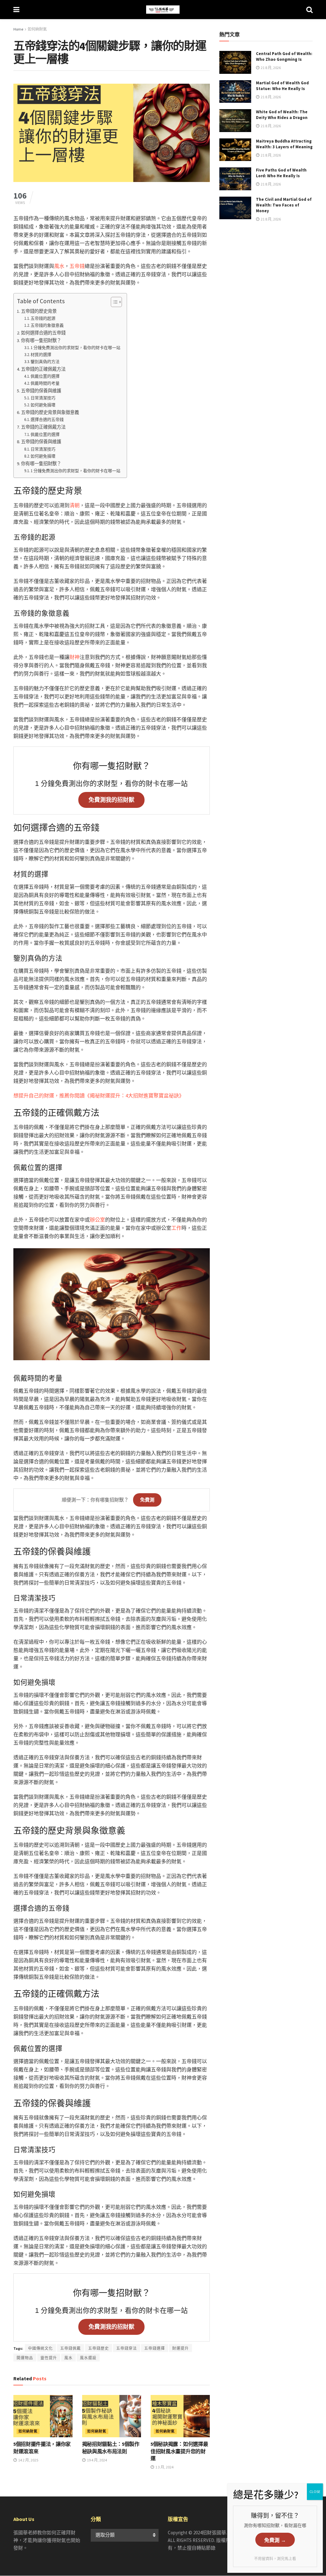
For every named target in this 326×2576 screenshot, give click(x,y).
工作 (176, 1228)
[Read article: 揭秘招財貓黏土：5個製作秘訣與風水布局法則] (112, 2416)
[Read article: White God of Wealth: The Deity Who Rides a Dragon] (235, 121)
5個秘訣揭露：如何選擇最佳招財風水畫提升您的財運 (179, 2451)
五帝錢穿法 (127, 2348)
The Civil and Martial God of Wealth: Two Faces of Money (284, 205)
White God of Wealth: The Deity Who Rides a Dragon (282, 115)
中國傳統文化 (40, 2348)
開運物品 (25, 2358)
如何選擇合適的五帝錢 (43, 333)
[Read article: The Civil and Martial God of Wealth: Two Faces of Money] (235, 208)
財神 (74, 657)
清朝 (74, 505)
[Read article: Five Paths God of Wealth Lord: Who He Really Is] (235, 179)
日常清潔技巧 (43, 398)
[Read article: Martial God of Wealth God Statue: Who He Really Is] (235, 92)
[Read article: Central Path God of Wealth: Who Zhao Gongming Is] (235, 62)
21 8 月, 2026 (270, 68)
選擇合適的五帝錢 (47, 420)
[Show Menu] (16, 10)
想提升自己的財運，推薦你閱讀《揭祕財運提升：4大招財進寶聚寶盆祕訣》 (99, 1095)
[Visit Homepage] (163, 10)
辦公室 (97, 1220)
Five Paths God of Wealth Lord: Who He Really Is (281, 173)
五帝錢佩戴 (71, 2348)
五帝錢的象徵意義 (47, 325)
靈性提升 (49, 2358)
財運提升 (181, 2348)
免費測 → (275, 2540)
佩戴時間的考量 (45, 383)
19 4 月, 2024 (97, 2460)
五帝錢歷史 (99, 2348)
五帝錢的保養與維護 (41, 391)
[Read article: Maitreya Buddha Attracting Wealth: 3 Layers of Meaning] (235, 150)
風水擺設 (88, 2358)
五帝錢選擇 (155, 2348)
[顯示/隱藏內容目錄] (113, 302)
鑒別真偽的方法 (45, 362)
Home (18, 29)
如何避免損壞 (43, 405)
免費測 (147, 1500)
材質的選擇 (41, 355)
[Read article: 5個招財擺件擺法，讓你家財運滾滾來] (43, 2416)
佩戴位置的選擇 (45, 376)
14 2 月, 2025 (28, 2460)
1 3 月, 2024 (164, 2467)
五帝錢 (77, 266)
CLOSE (315, 2492)
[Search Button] (309, 10)
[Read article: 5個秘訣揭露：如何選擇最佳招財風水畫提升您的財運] (180, 2416)
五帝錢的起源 (43, 318)
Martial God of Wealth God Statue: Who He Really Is (282, 86)
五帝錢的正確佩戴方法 (43, 369)
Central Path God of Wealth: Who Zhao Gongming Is (284, 56)
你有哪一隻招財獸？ (41, 340)
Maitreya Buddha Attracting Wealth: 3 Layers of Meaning (284, 144)
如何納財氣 (37, 29)
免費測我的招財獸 (111, 800)
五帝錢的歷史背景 (39, 311)
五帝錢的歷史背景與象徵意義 (50, 412)
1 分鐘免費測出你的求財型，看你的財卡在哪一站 (75, 348)
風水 (59, 266)
